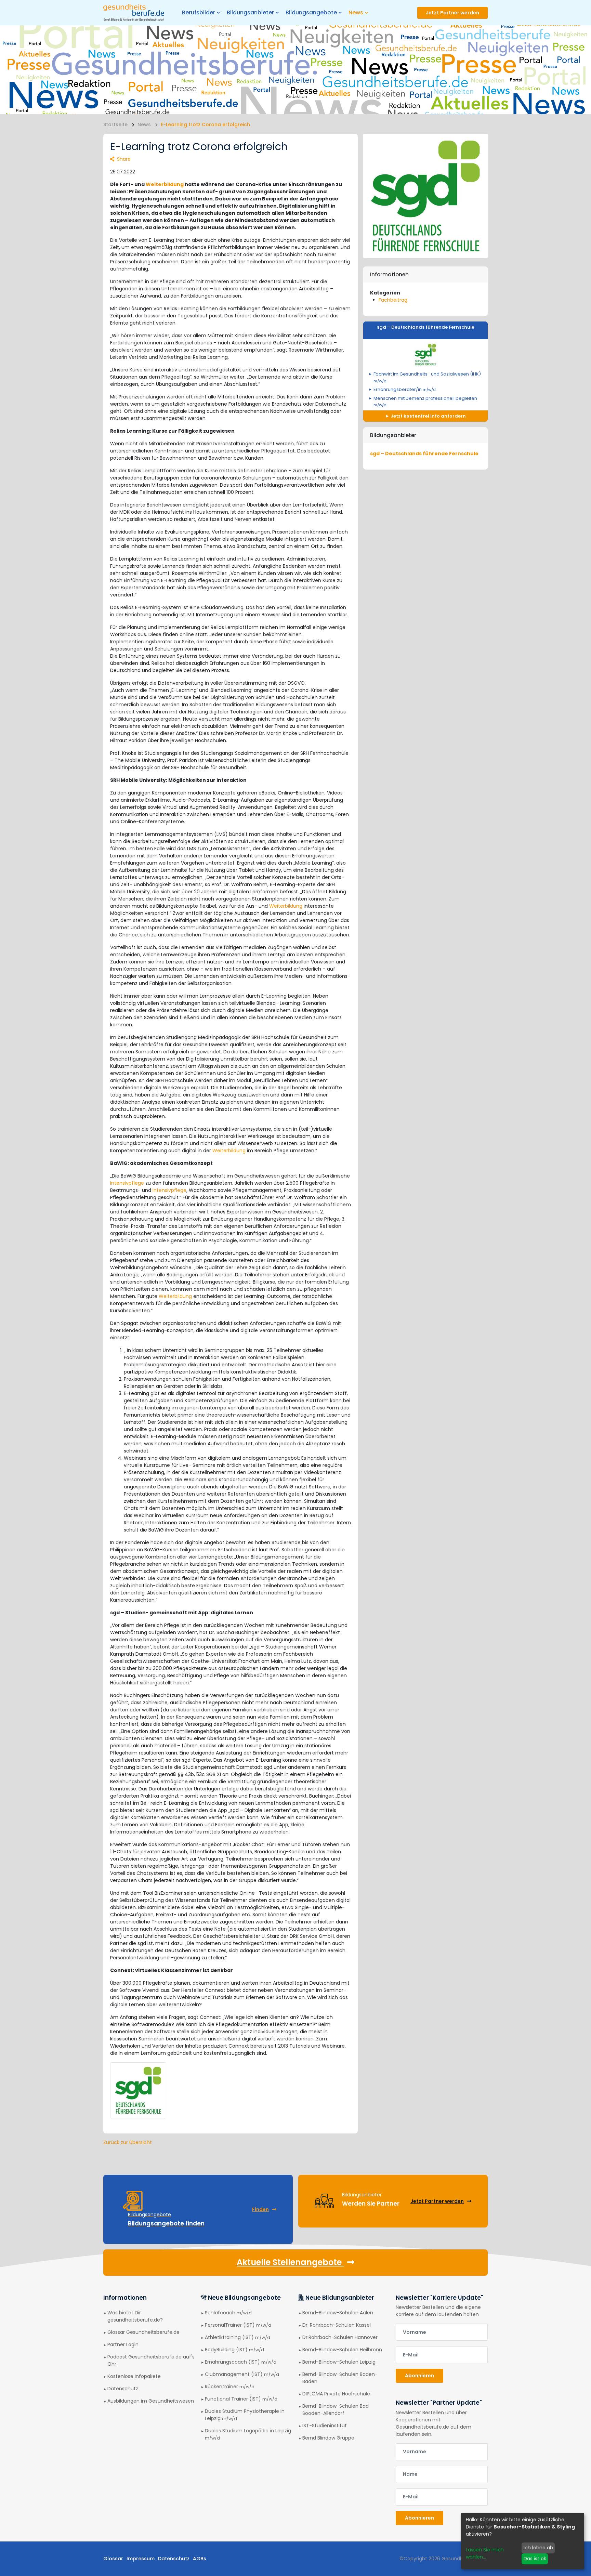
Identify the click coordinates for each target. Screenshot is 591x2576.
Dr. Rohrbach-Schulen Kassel (337, 2325)
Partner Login (123, 2344)
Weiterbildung (165, 184)
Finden (260, 2209)
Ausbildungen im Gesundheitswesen (151, 2401)
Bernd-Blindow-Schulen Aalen (338, 2313)
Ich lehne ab (538, 2548)
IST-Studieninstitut (325, 2426)
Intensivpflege (127, 1183)
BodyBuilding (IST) (234, 2350)
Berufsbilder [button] (199, 12)
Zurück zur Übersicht (128, 2142)
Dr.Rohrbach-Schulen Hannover (340, 2337)
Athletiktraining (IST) (238, 2337)
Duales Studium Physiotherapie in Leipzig (245, 2415)
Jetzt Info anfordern (428, 416)
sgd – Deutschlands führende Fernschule (426, 327)
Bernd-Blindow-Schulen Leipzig (339, 2362)
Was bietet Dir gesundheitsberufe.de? (135, 2316)
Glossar (113, 2559)
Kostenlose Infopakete (134, 2376)
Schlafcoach (228, 2313)
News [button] (356, 12)
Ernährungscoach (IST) (241, 2362)
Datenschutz (123, 2389)
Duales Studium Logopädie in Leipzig (248, 2434)
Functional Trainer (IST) (241, 2399)
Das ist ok (535, 2559)
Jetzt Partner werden (452, 13)
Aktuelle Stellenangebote (290, 2262)
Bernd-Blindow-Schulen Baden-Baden (340, 2378)
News (144, 124)
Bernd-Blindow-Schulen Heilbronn (342, 2350)
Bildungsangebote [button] (311, 12)
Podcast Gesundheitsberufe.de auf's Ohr (151, 2360)
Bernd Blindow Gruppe (328, 2438)
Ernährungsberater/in (405, 389)
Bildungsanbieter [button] (250, 12)
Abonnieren (419, 2376)
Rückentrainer (230, 2387)
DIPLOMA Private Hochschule (336, 2394)
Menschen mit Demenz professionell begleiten (425, 402)
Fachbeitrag (393, 300)
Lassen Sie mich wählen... (485, 2553)
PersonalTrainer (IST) (238, 2325)
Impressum (141, 2559)
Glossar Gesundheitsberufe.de (143, 2332)
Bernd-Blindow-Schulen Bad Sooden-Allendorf (336, 2410)
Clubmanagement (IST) (242, 2374)
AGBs (200, 2559)
